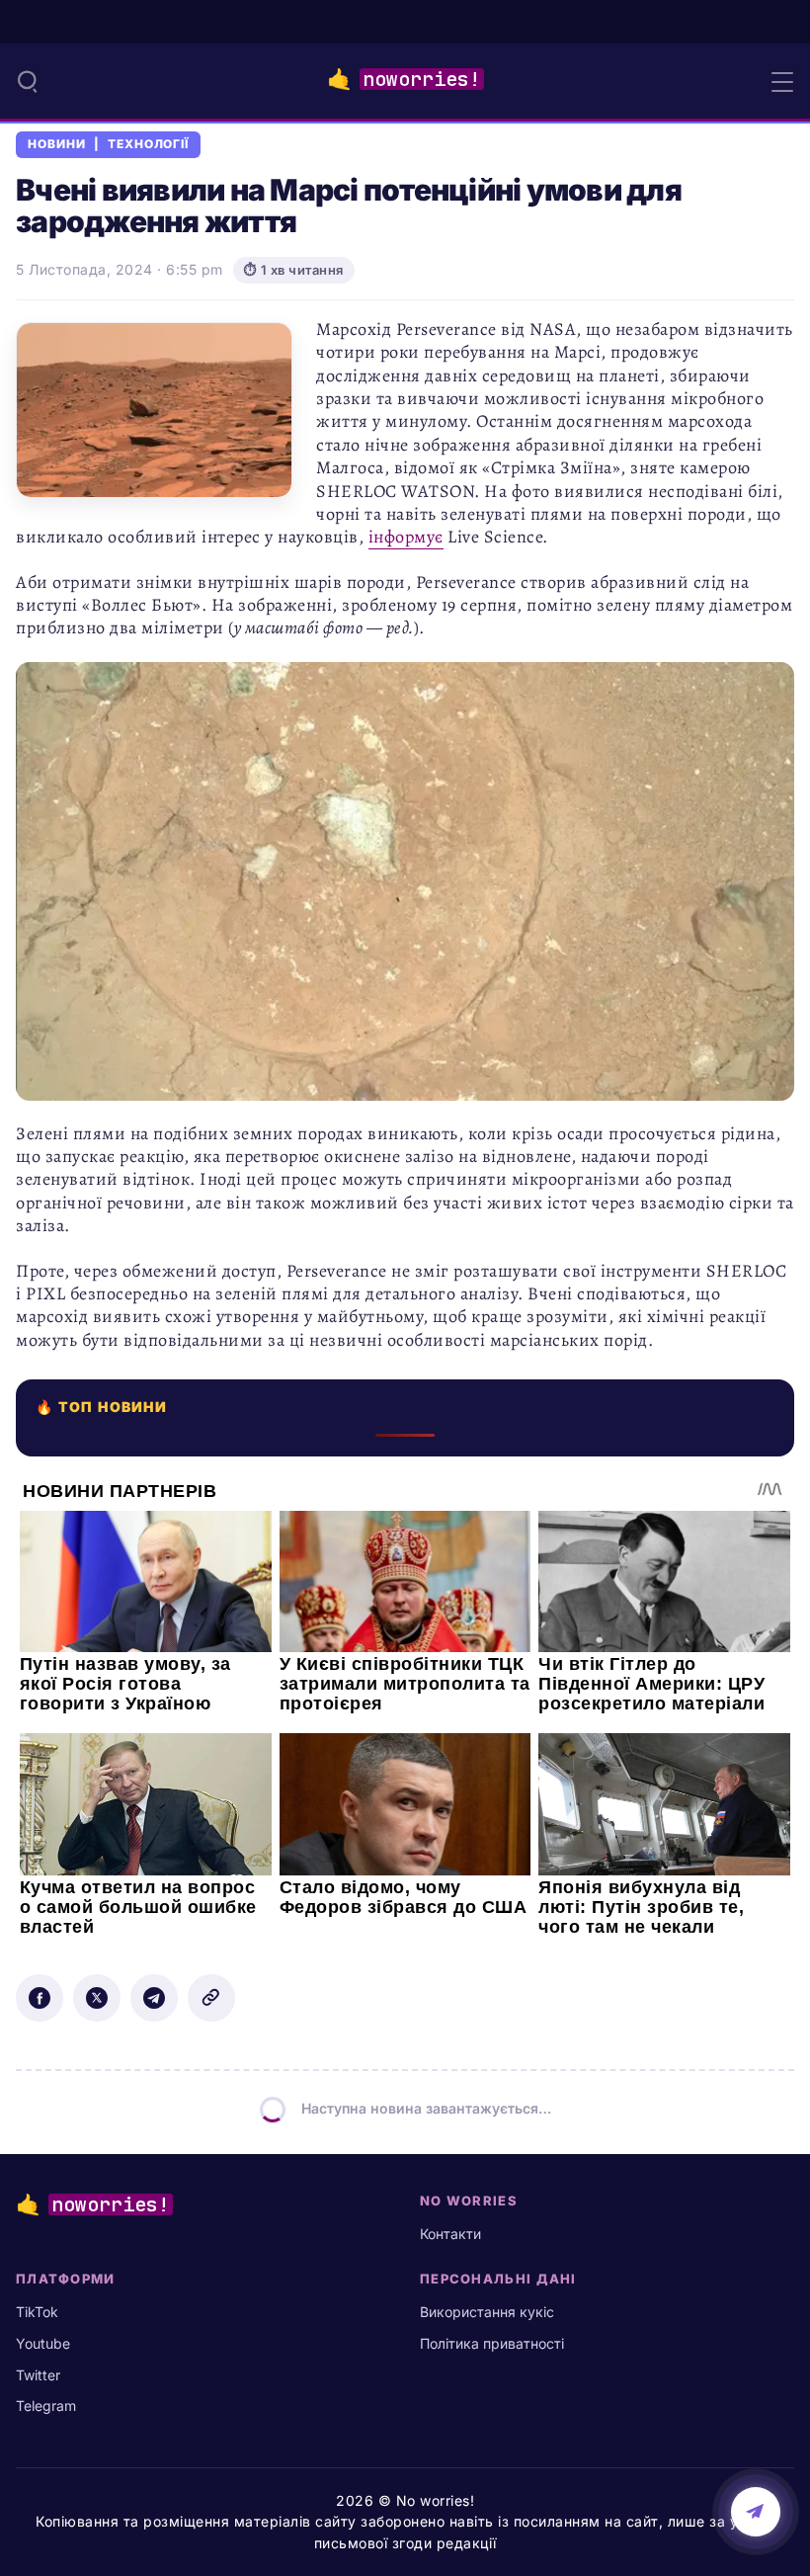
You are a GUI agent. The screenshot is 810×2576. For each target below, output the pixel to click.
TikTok (37, 2312)
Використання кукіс (487, 2312)
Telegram (46, 2406)
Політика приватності (492, 2343)
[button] (28, 81)
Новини (57, 144)
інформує (406, 537)
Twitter (38, 2375)
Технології (149, 144)
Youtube (43, 2343)
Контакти (450, 2234)
